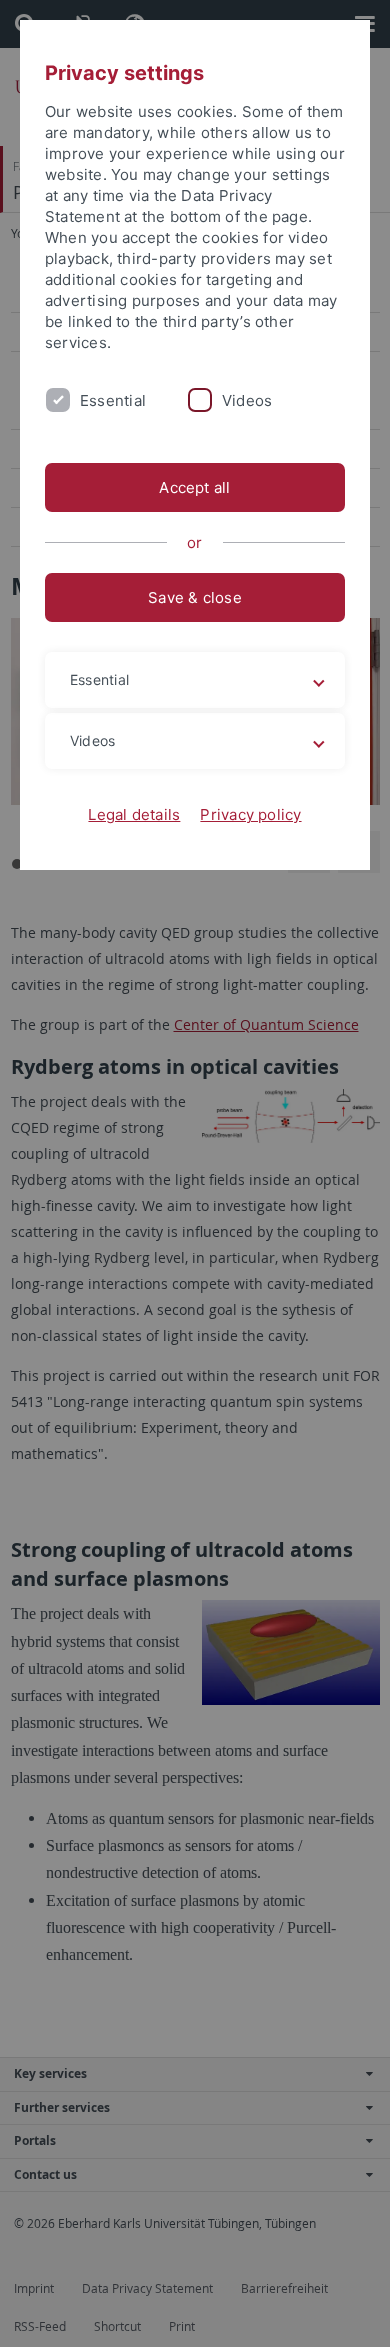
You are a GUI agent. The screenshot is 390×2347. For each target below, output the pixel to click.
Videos (247, 400)
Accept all (194, 487)
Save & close (195, 597)
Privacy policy (250, 814)
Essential (113, 400)
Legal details (134, 814)
